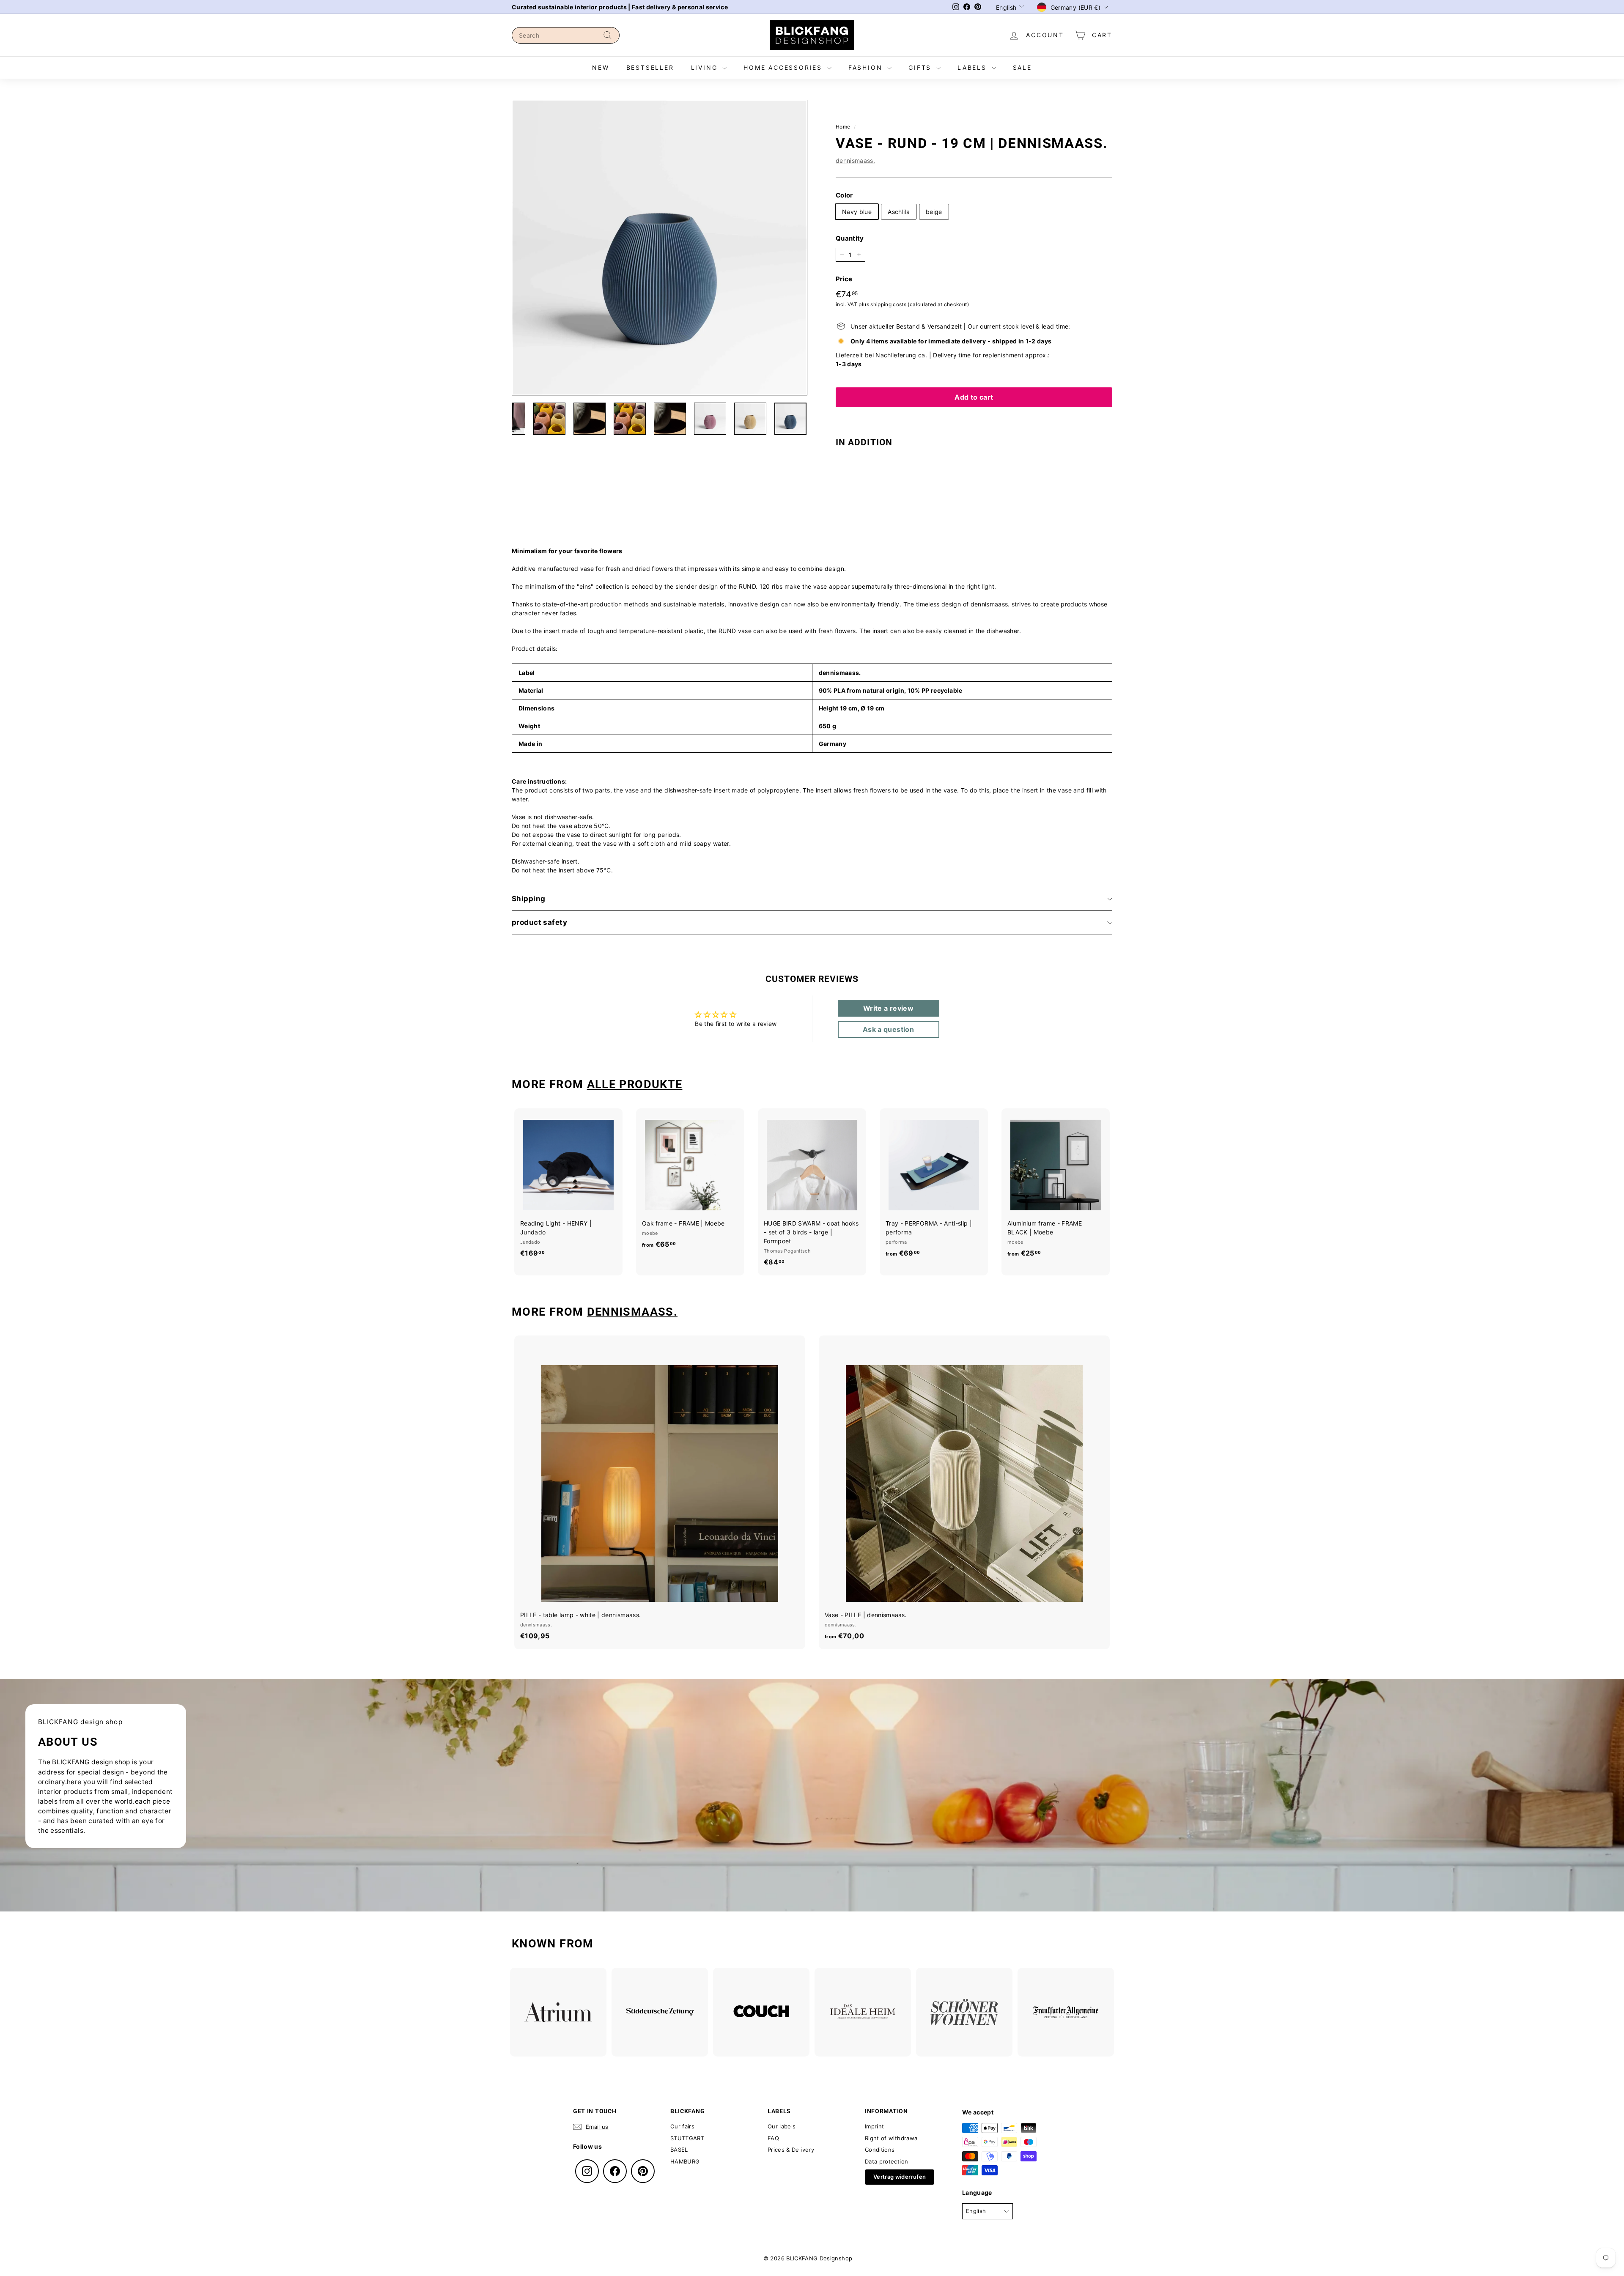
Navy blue (857, 212)
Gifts (921, 67)
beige (934, 212)
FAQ (773, 2138)
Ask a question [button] (888, 1029)
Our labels (782, 2126)
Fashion (867, 67)
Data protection (886, 2161)
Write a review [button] (888, 1008)
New (601, 67)
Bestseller (650, 67)
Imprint (874, 2126)
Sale (1022, 67)
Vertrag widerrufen (900, 2177)
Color (844, 195)
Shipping (528, 899)
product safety (539, 922)
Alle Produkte (635, 1084)
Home (843, 127)
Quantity (850, 238)
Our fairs (682, 2126)
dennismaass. (855, 160)
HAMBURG (685, 2161)
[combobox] (566, 35)
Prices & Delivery (791, 2150)
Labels (974, 67)
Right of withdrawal (892, 2138)
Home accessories (784, 67)
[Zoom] (660, 248)
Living (706, 67)
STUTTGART (687, 2138)
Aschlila (899, 212)
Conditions (880, 2150)
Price (844, 279)
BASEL (679, 2150)
